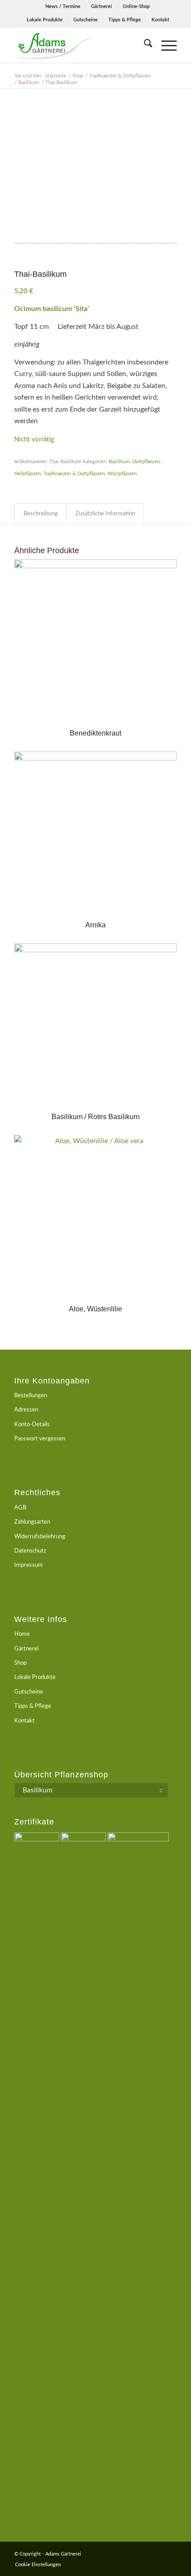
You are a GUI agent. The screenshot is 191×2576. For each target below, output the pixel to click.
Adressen (26, 1410)
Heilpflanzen (28, 474)
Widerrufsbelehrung (40, 1537)
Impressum (28, 1565)
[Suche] (144, 45)
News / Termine (63, 6)
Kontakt (160, 20)
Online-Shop (136, 6)
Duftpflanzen (146, 462)
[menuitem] (63, 7)
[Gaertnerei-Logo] (79, 45)
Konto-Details (32, 1425)
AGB (20, 1508)
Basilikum (119, 462)
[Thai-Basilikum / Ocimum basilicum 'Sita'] (95, 172)
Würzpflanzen (122, 474)
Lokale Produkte (45, 20)
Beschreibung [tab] (41, 514)
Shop (20, 1663)
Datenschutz (30, 1551)
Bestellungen (31, 1396)
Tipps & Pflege (125, 20)
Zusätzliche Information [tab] (105, 514)
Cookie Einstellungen (38, 2565)
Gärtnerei (101, 6)
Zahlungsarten (32, 1522)
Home (22, 1634)
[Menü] (165, 45)
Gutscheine (86, 20)
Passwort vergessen (40, 1439)
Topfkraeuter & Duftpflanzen (74, 474)
